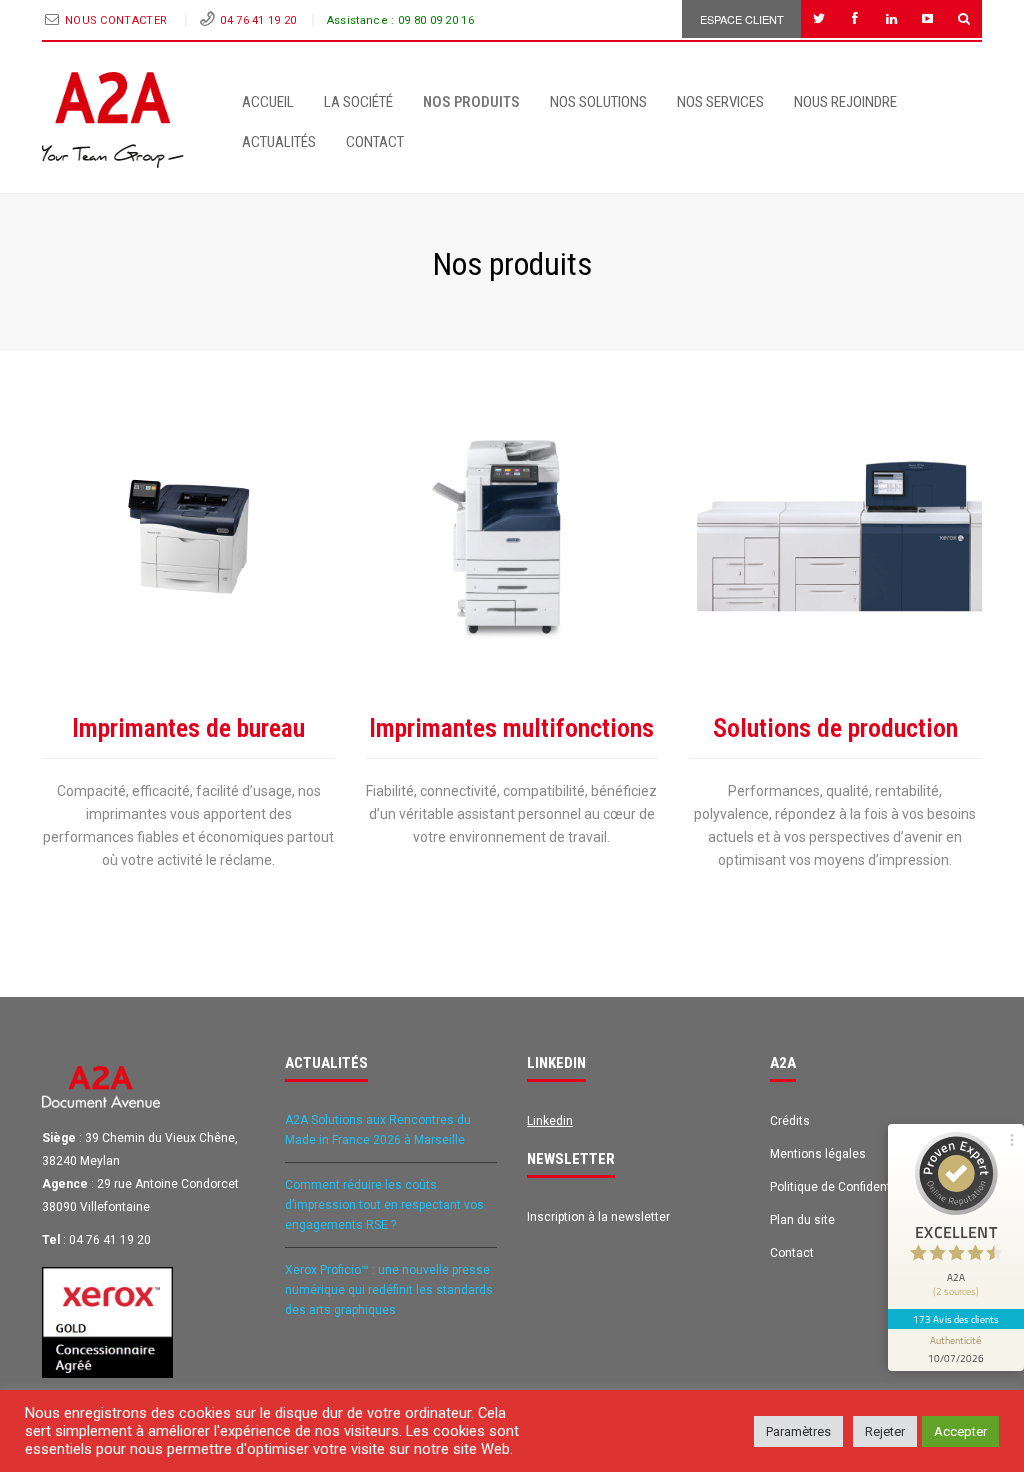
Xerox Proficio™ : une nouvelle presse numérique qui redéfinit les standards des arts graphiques (389, 1290)
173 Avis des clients (956, 1319)
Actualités (279, 142)
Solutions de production (835, 728)
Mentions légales (818, 1154)
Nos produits (471, 102)
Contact (375, 142)
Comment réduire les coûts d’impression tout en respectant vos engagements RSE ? (384, 1205)
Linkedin (550, 1121)
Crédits (790, 1121)
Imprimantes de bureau (188, 728)
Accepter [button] (960, 1431)
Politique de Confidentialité (844, 1187)
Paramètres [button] (798, 1431)
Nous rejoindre (845, 102)
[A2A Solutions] (113, 120)
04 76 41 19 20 (258, 20)
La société (358, 102)
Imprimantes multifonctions (511, 728)
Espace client (742, 19)
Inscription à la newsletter (598, 1217)
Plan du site (802, 1220)
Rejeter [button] (885, 1431)
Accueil (268, 102)
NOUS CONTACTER (118, 20)
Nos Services (720, 102)
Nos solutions (598, 102)
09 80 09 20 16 (436, 20)
